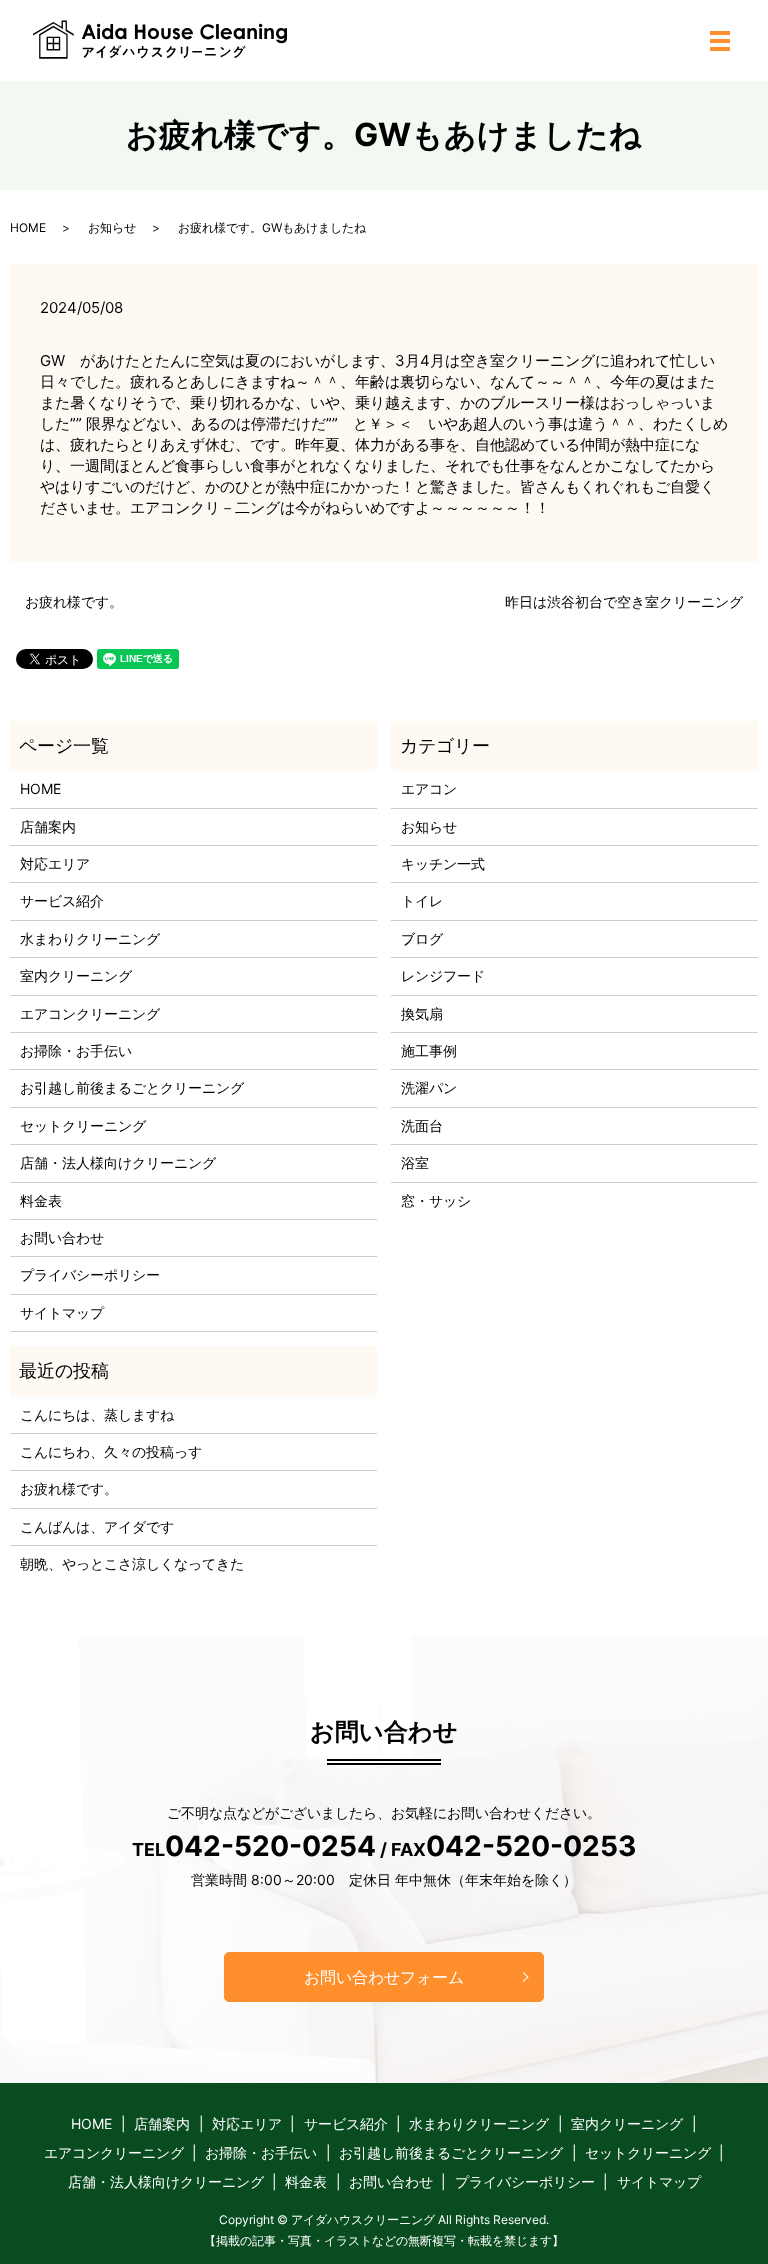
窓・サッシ (436, 1200)
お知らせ (112, 227)
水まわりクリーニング (90, 938)
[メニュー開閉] (720, 41)
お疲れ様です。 (74, 601)
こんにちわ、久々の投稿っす (111, 1451)
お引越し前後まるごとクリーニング (132, 1087)
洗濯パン (429, 1087)
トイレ (422, 900)
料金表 (41, 1200)
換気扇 (422, 1013)
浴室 (415, 1162)
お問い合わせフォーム (384, 1977)
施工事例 (429, 1050)
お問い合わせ (62, 1237)
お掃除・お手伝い (76, 1050)
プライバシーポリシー (90, 1274)
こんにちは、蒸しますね (97, 1414)
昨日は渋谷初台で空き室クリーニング (624, 601)
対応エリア (55, 863)
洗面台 (422, 1125)
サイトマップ (62, 1312)
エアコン (429, 788)
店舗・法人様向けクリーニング (118, 1162)
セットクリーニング (83, 1125)
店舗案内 (48, 826)
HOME (28, 227)
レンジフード (443, 975)
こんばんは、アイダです (97, 1526)
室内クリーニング (76, 975)
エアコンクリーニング (90, 1013)
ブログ (422, 938)
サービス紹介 (62, 900)
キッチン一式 (443, 863)
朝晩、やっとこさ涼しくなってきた (132, 1563)
